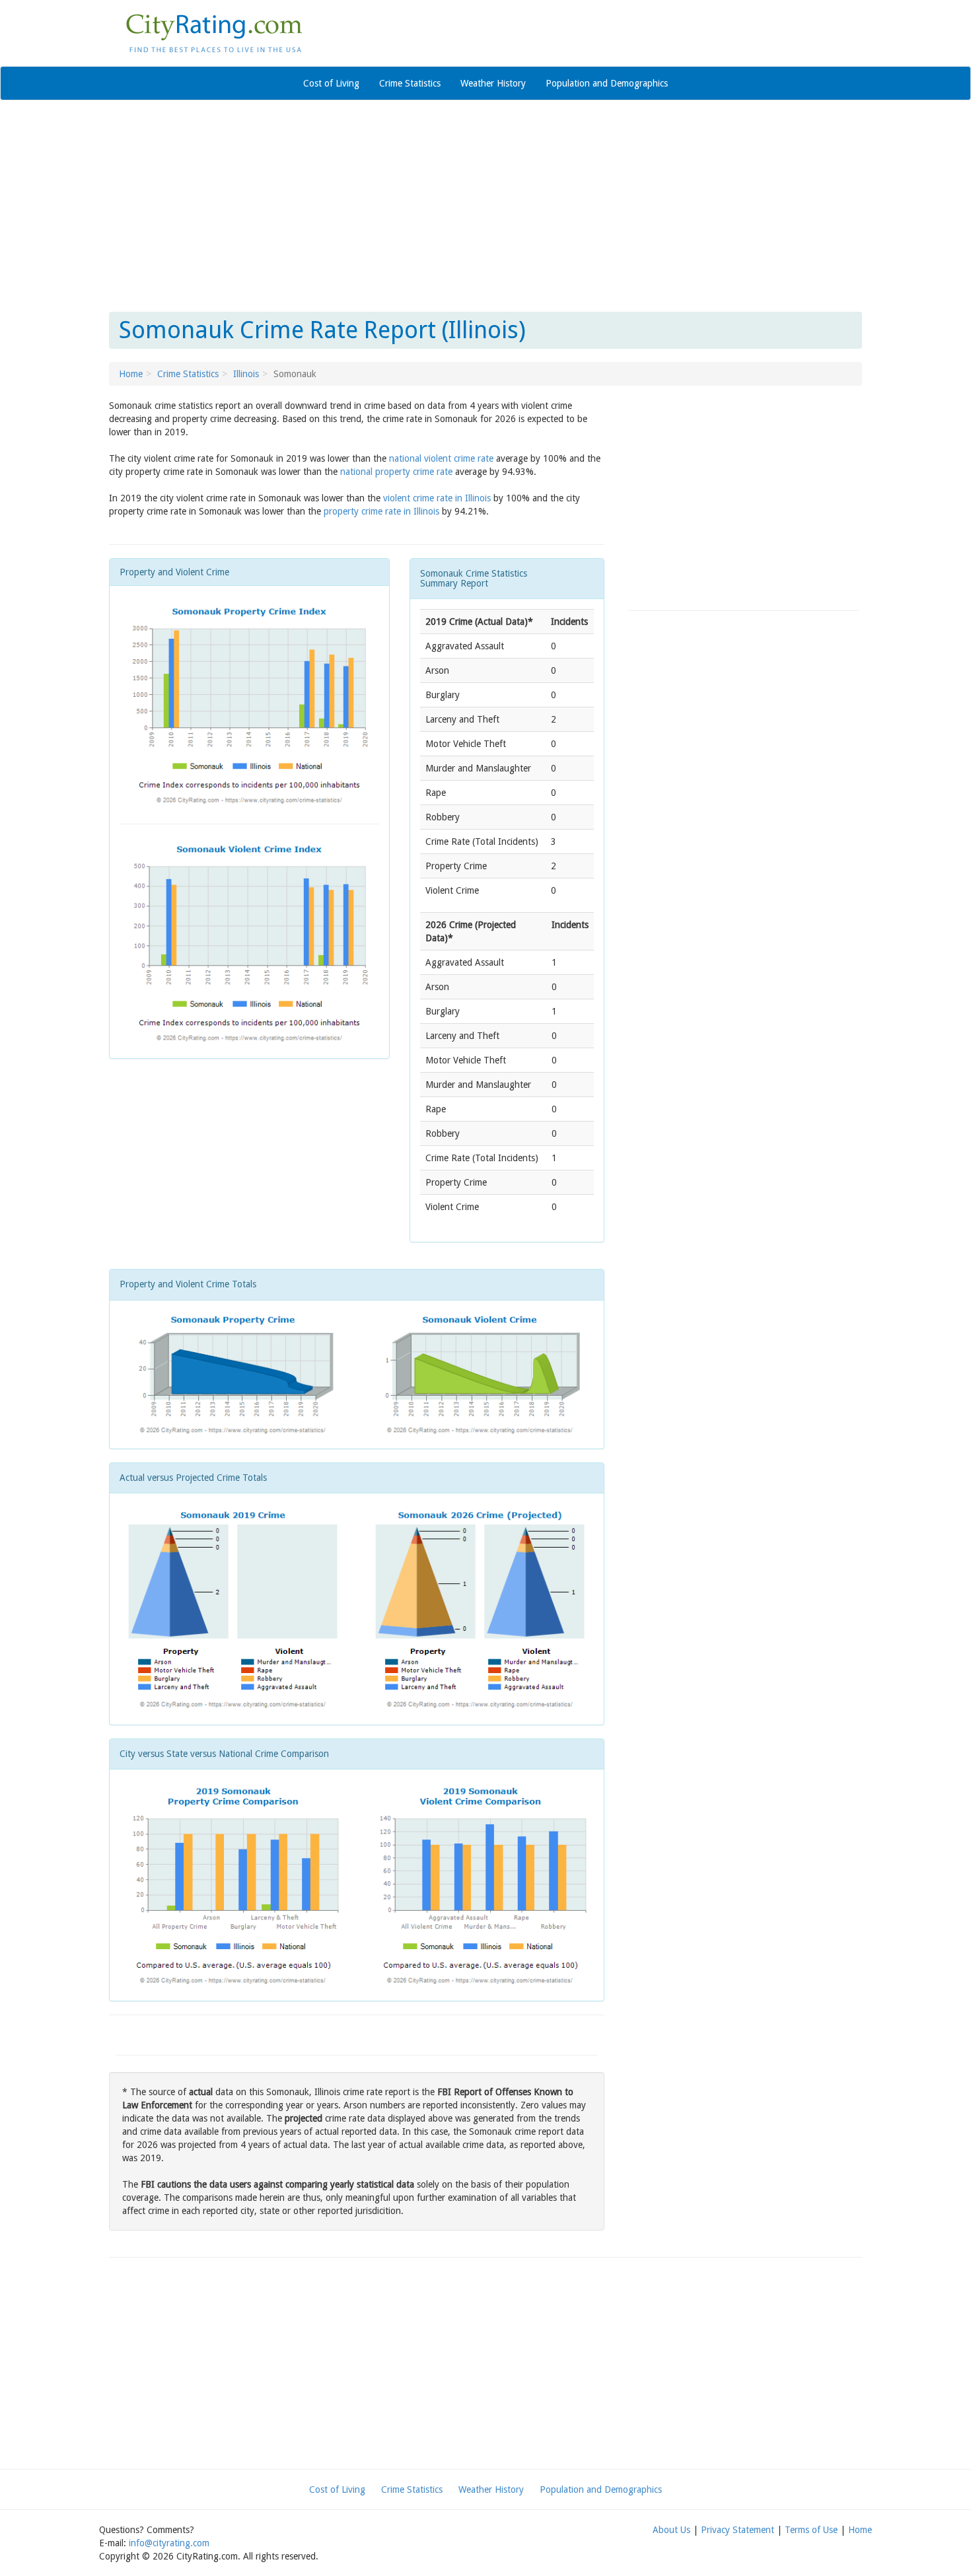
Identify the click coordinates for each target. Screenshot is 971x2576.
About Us (671, 2530)
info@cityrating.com (169, 2543)
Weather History (493, 83)
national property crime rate (396, 472)
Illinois (246, 374)
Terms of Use (811, 2530)
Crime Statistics (410, 83)
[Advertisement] (485, 206)
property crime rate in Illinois (381, 511)
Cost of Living (331, 83)
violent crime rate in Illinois (437, 498)
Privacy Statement (737, 2530)
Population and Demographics (607, 83)
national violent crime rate (441, 458)
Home (131, 374)
